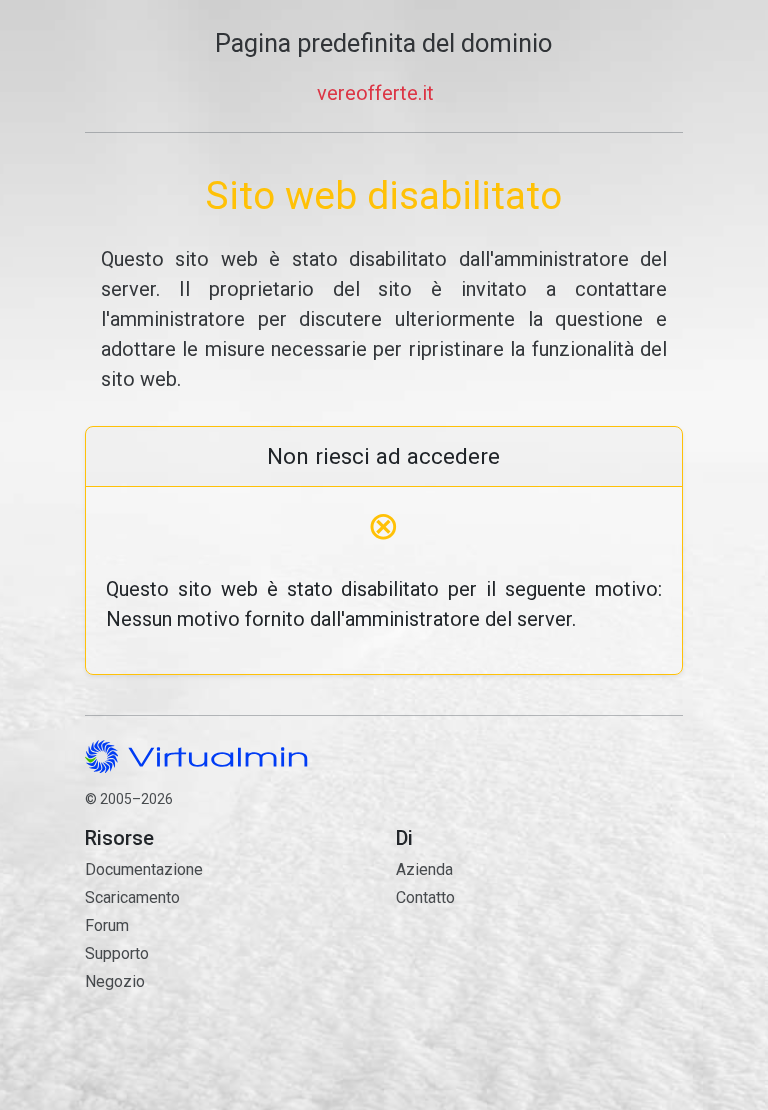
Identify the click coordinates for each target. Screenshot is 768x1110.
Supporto (117, 953)
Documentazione (144, 869)
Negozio (115, 981)
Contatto (491, 966)
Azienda (424, 869)
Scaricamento (132, 897)
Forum (107, 925)
